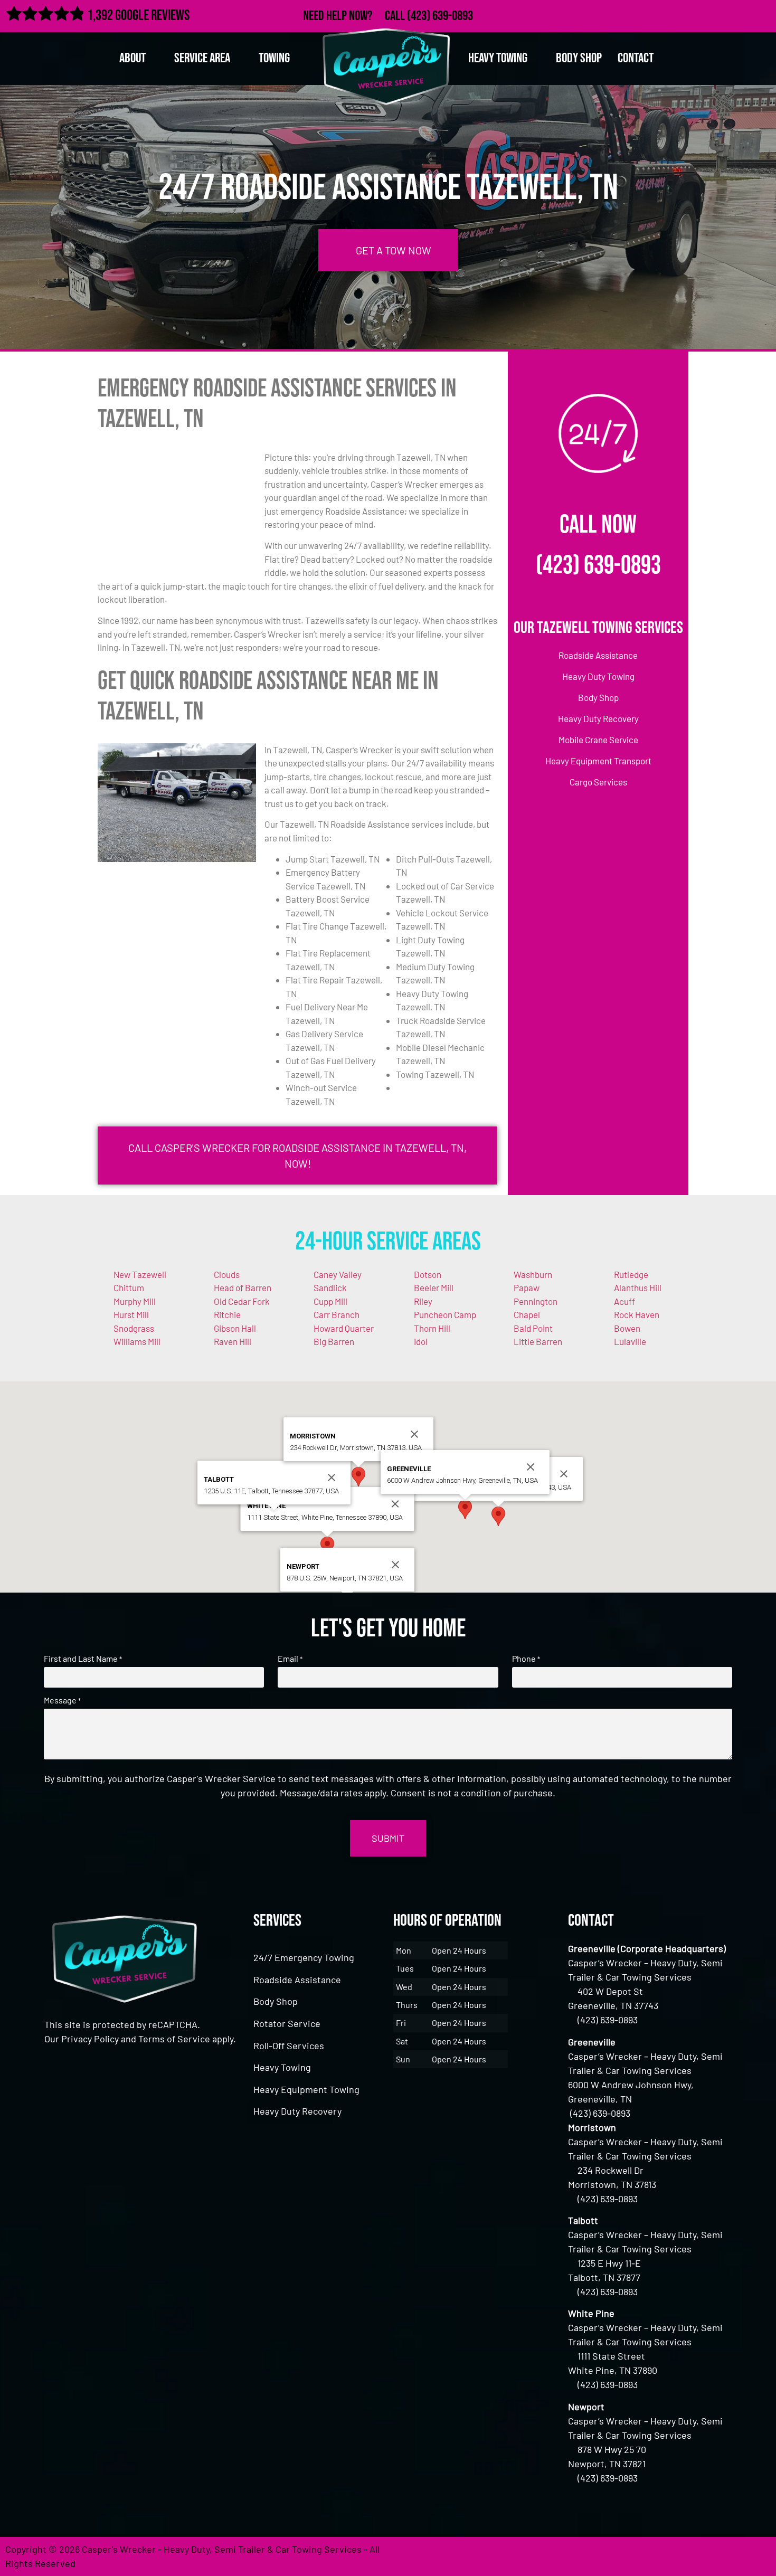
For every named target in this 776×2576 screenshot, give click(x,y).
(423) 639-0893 (440, 16)
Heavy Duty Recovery (297, 2111)
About (133, 58)
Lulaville (630, 1341)
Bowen (627, 1328)
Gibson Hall (235, 1328)
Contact (636, 58)
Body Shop (579, 58)
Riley (423, 1301)
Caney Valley (338, 1274)
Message (62, 1700)
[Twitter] (716, 14)
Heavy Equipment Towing (306, 2089)
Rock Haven (637, 1314)
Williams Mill (137, 1341)
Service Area (202, 58)
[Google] (739, 14)
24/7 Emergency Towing (304, 1957)
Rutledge (631, 1274)
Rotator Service (287, 2023)
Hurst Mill (131, 1314)
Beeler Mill (434, 1287)
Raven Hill (233, 1341)
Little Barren (538, 1341)
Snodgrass (134, 1328)
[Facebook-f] (693, 14)
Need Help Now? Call (355, 16)
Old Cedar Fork (242, 1301)
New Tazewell (140, 1274)
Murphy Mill (135, 1301)
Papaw (527, 1287)
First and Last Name (83, 1659)
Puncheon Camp (445, 1314)
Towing (274, 58)
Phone (526, 1659)
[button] (498, 1516)
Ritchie (227, 1314)
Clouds (227, 1274)
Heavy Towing (282, 2067)
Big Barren (334, 1341)
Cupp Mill (330, 1301)
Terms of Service (174, 2039)
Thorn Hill (432, 1328)
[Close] (564, 1474)
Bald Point (533, 1328)
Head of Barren (243, 1287)
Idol (421, 1341)
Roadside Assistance (297, 1980)
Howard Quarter (344, 1328)
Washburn (533, 1274)
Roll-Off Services (289, 2045)
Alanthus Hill (638, 1287)
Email (290, 1659)
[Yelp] (762, 14)
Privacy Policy (90, 2039)
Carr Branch (337, 1314)
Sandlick (330, 1287)
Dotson (428, 1274)
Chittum (129, 1287)
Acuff (624, 1301)
